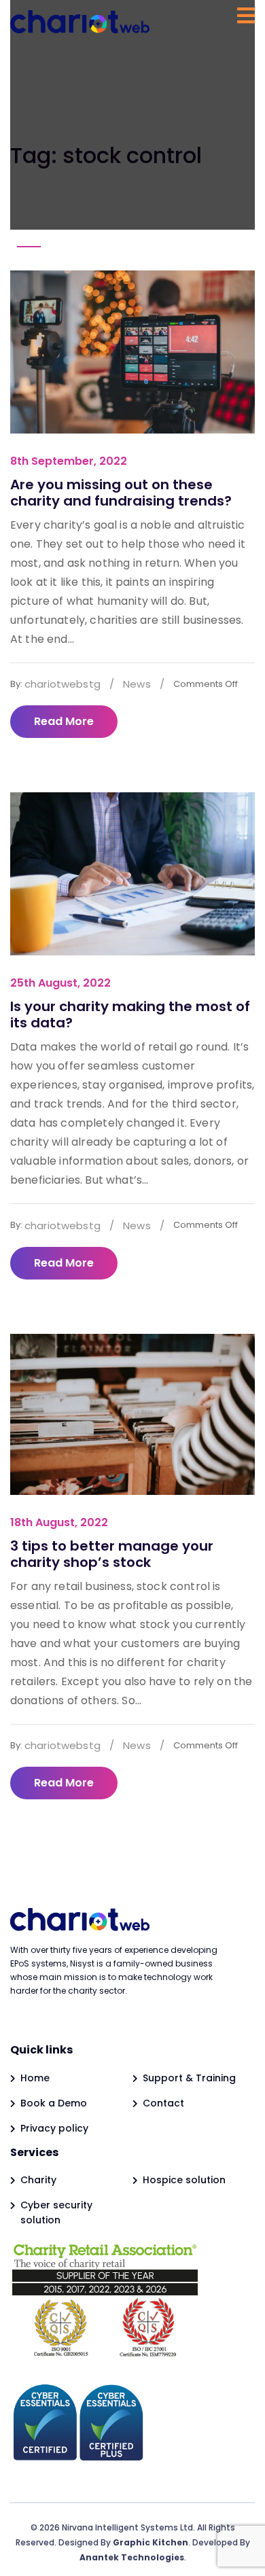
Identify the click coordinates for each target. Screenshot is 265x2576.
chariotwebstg (63, 684)
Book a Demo (54, 2103)
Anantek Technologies (132, 2557)
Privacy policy (54, 2128)
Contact (163, 2103)
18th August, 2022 (59, 1522)
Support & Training (189, 2078)
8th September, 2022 (69, 461)
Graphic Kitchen (151, 2542)
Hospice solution (184, 2180)
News (137, 684)
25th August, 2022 (60, 983)
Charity (38, 2180)
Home (35, 2078)
